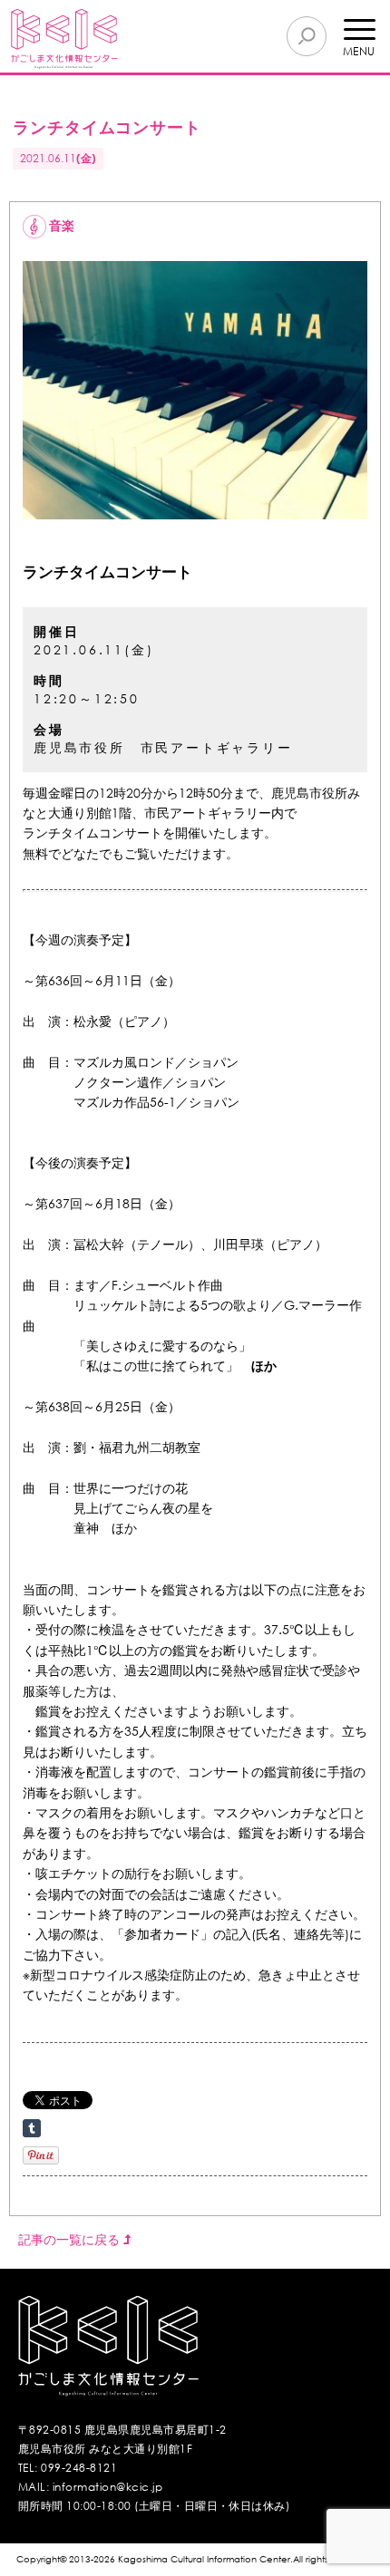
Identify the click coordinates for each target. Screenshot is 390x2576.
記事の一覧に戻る (71, 2239)
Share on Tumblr (32, 2128)
